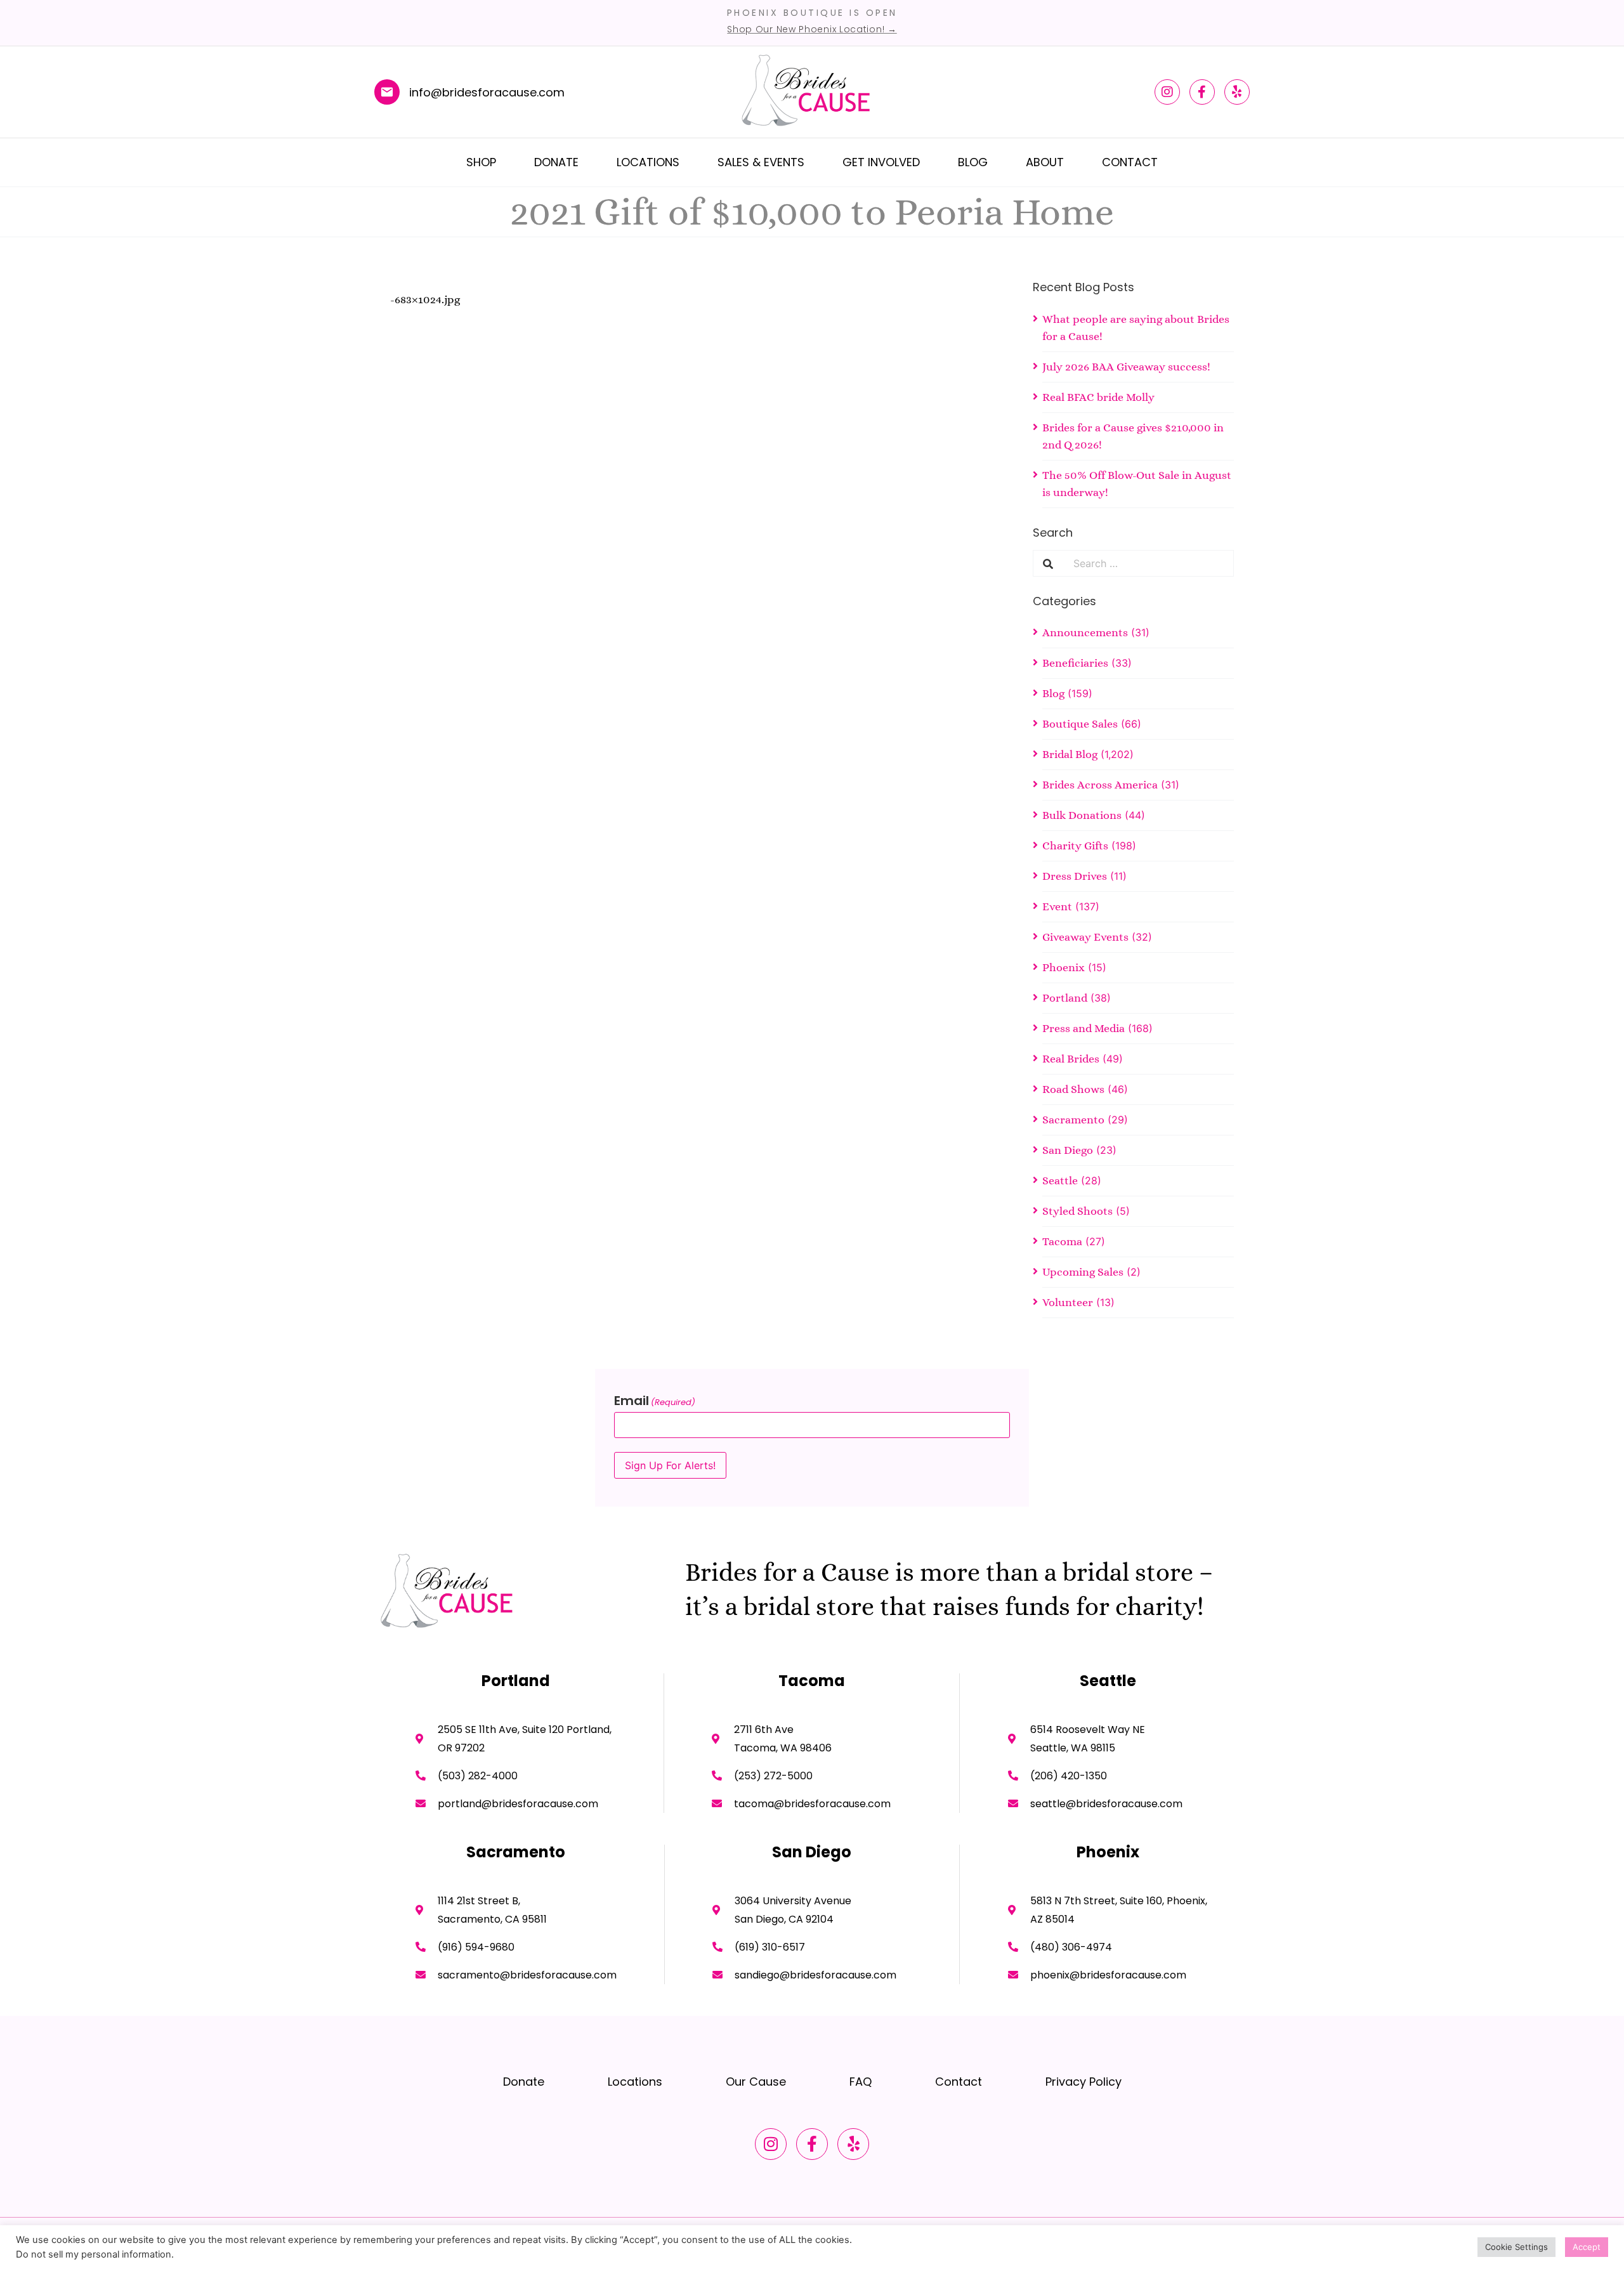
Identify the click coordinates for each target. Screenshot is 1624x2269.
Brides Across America (1100, 785)
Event (1057, 906)
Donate (556, 162)
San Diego (1068, 1150)
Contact (1130, 162)
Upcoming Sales (1083, 1272)
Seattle (1060, 1180)
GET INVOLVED (881, 162)
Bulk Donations (1082, 815)
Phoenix (1064, 967)
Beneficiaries (1075, 663)
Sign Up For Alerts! (670, 1465)
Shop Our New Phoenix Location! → (812, 29)
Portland (1065, 998)
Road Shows (1073, 1089)
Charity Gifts (1075, 846)
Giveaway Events (1085, 937)
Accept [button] (1587, 2247)
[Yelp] (1237, 92)
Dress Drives (1075, 876)
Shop (481, 162)
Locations (648, 162)
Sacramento (1073, 1120)
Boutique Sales (1080, 724)
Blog (973, 162)
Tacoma (1062, 1241)
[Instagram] (1167, 92)
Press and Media (1084, 1028)
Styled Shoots (1077, 1211)
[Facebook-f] (1202, 92)
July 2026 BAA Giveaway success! (1126, 367)
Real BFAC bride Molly (1098, 397)
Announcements (1085, 632)
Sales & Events (761, 162)
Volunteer (1068, 1302)
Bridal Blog (1070, 754)
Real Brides (1071, 1059)
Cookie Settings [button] (1516, 2247)
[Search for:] (1148, 563)
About (1045, 162)
